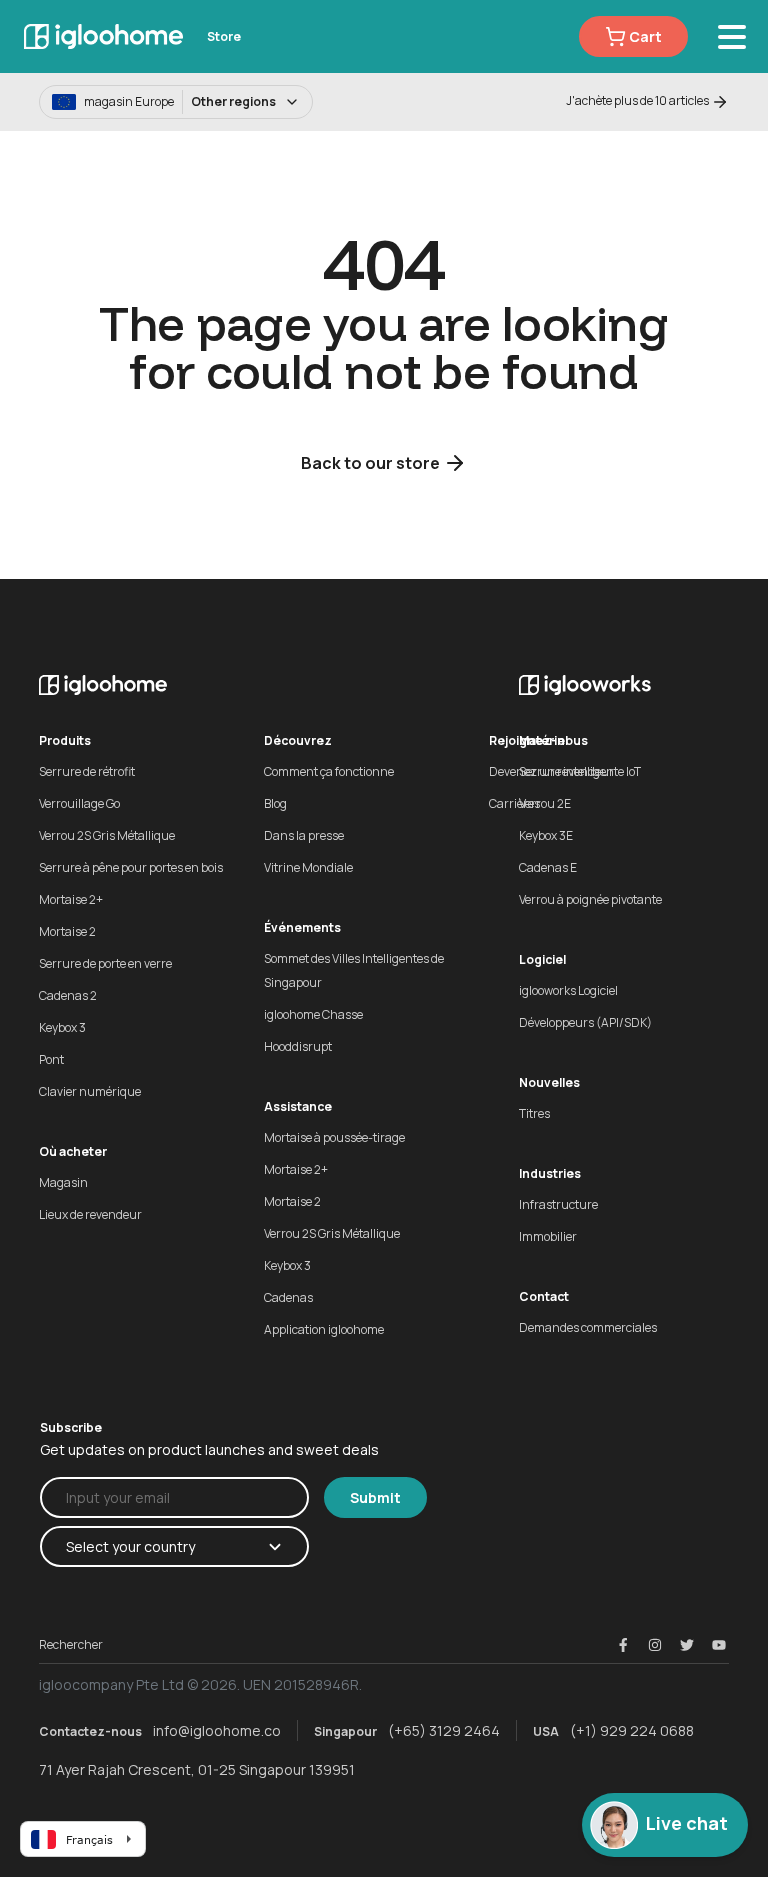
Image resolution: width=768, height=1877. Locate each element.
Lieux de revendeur (90, 1214)
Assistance (298, 1106)
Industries (550, 1173)
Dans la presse (304, 835)
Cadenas (288, 1297)
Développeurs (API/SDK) (585, 1022)
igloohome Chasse (313, 1014)
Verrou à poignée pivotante (590, 899)
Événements (302, 927)
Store (224, 36)
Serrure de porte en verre (105, 963)
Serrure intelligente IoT (580, 771)
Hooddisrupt (298, 1046)
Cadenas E (548, 867)
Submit (375, 1497)
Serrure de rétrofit (87, 771)
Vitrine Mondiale (308, 867)
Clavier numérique (90, 1091)
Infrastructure (558, 1204)
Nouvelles (549, 1082)
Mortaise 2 (67, 931)
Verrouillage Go (79, 803)
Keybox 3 (62, 1027)
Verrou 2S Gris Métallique (107, 835)
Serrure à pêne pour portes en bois (131, 867)
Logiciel (542, 959)
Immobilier (548, 1236)
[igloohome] (103, 36)
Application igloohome (324, 1329)
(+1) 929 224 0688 (632, 1730)
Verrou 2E (545, 803)
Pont (51, 1059)
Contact (544, 1296)
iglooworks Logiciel (568, 990)
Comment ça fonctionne (329, 771)
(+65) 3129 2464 (444, 1730)
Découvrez (298, 740)
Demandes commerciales (588, 1327)
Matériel (543, 740)
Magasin (63, 1182)
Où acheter (73, 1151)
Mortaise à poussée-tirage (334, 1137)
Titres (534, 1113)
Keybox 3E (546, 835)
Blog (275, 803)
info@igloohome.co (217, 1730)
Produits (65, 740)
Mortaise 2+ (71, 899)
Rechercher (71, 1644)
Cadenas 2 (68, 995)
